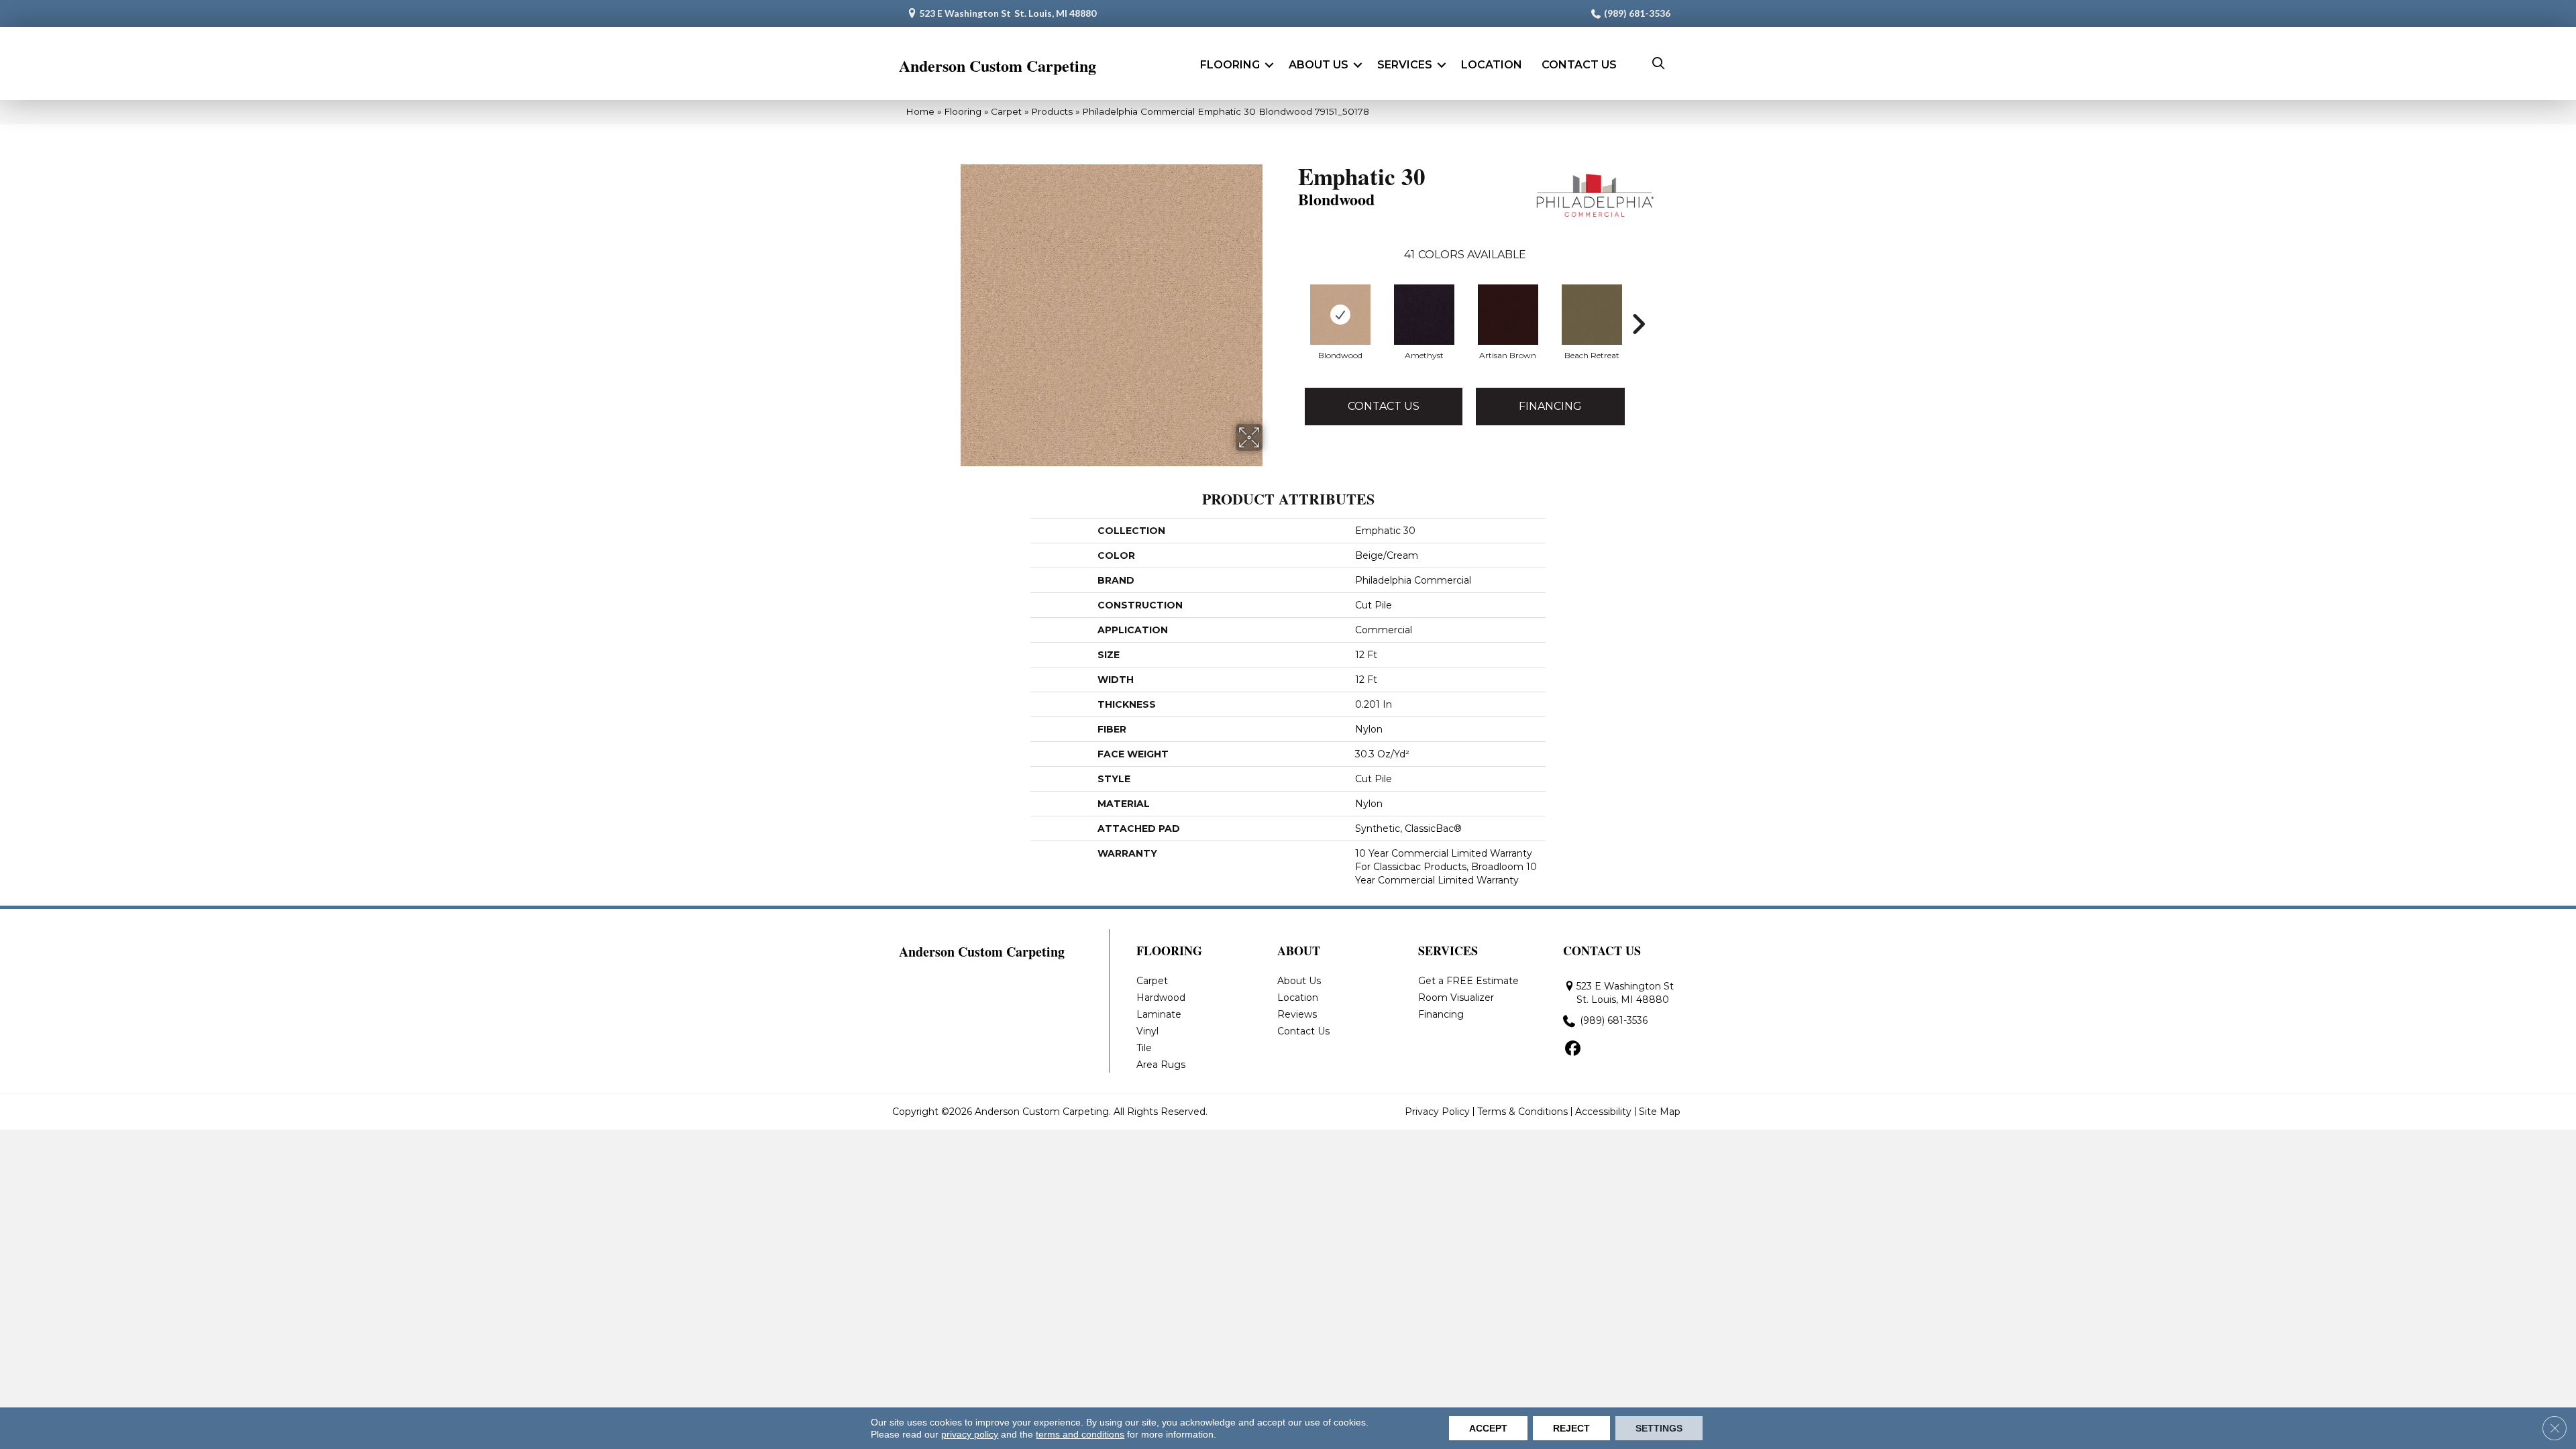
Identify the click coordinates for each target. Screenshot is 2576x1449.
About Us (1319, 65)
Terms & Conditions (1522, 1112)
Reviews (1297, 1014)
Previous (1291, 324)
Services (1405, 65)
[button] (1269, 65)
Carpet (1006, 111)
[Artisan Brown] (1508, 315)
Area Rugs (1161, 1065)
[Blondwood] (1340, 315)
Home (920, 111)
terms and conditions (1080, 1434)
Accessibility (1603, 1112)
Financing (1550, 406)
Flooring (1230, 65)
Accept (1488, 1428)
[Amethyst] (1424, 315)
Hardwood (1161, 998)
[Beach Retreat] (1592, 315)
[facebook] (1573, 1049)
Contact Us (1579, 65)
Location (1492, 65)
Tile (1144, 1048)
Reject (1571, 1428)
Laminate (1159, 1014)
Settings (1659, 1428)
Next (1638, 324)
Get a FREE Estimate (1468, 981)
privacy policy (970, 1434)
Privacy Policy (1437, 1112)
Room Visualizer (1456, 998)
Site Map (1660, 1112)
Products (1052, 111)
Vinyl (1147, 1031)
